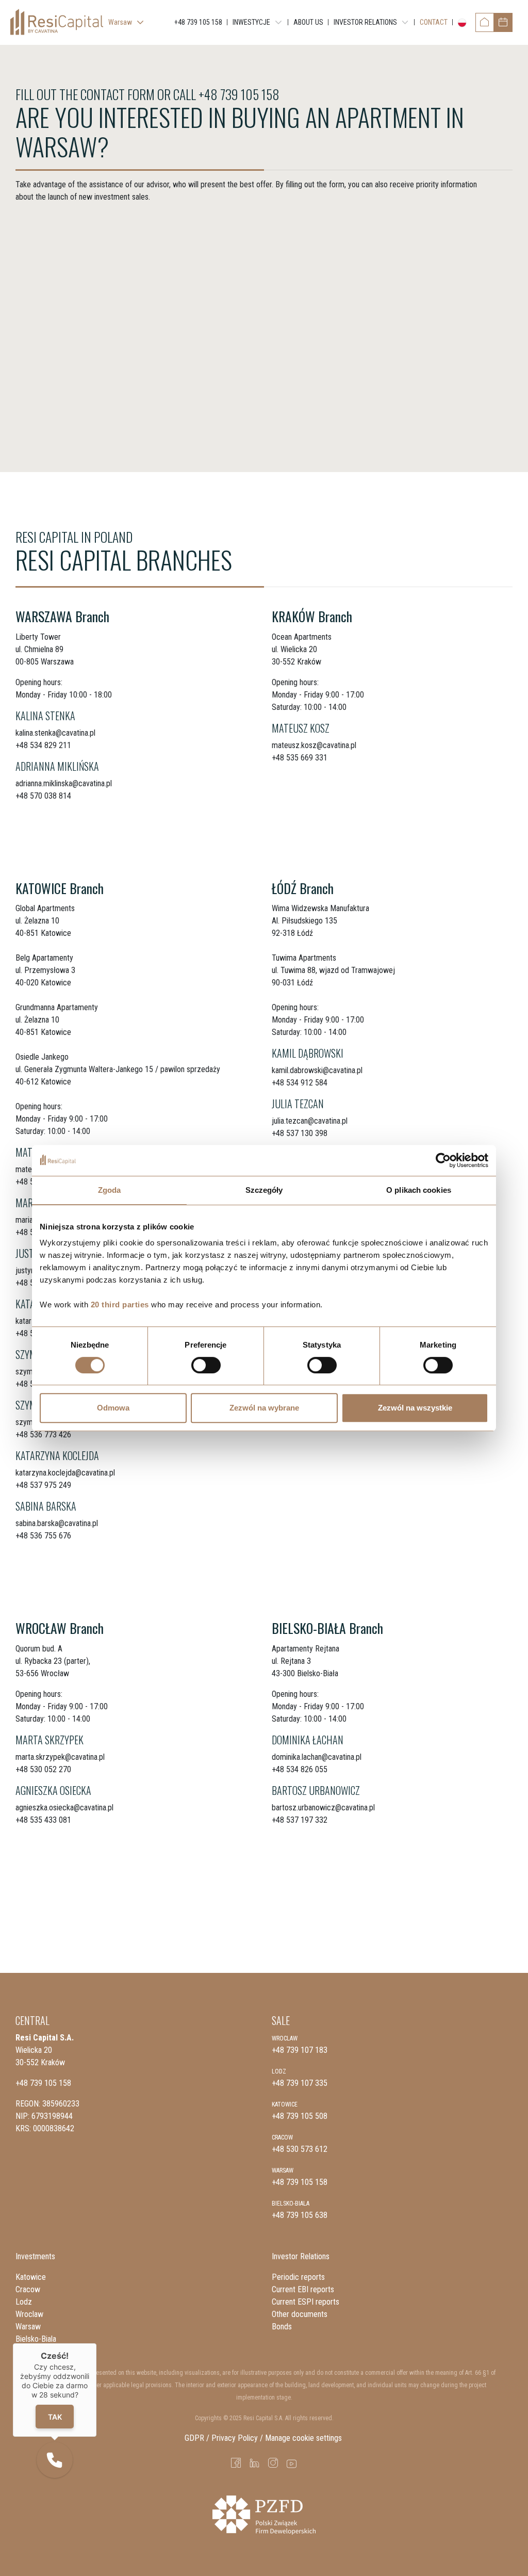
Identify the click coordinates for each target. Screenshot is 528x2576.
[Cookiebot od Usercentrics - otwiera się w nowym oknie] (443, 1160)
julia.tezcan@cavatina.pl (310, 1121)
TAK (54, 2417)
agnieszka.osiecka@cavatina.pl (64, 1808)
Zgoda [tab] (110, 1190)
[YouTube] (292, 2463)
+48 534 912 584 (300, 1083)
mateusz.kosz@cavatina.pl (314, 745)
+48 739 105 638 (300, 2215)
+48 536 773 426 (43, 1435)
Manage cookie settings (304, 2438)
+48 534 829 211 (43, 745)
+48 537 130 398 (300, 1133)
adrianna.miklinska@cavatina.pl (64, 783)
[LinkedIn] (255, 2463)
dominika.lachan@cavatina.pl (317, 1757)
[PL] (460, 23)
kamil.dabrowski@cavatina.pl (317, 1070)
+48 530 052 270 (43, 1769)
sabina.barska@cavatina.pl (57, 1523)
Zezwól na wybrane (264, 1408)
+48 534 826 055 (300, 1769)
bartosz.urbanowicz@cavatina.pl (323, 1808)
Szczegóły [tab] (264, 1190)
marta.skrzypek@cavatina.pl (60, 1757)
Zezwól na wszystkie (415, 1408)
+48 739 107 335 (300, 2083)
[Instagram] (273, 2463)
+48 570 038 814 (43, 796)
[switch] (206, 1365)
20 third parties (120, 1305)
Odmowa (113, 1408)
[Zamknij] (96, 2343)
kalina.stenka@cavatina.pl (55, 733)
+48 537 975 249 (43, 1485)
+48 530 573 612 (300, 2149)
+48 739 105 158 (239, 94)
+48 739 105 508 (300, 2116)
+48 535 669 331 (300, 758)
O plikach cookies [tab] (419, 1190)
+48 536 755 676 (43, 1536)
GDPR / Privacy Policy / (224, 2438)
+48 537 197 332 (300, 1820)
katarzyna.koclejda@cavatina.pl (65, 1473)
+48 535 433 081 (43, 1820)
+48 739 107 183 (300, 2050)
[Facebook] (236, 2463)
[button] (55, 2460)
